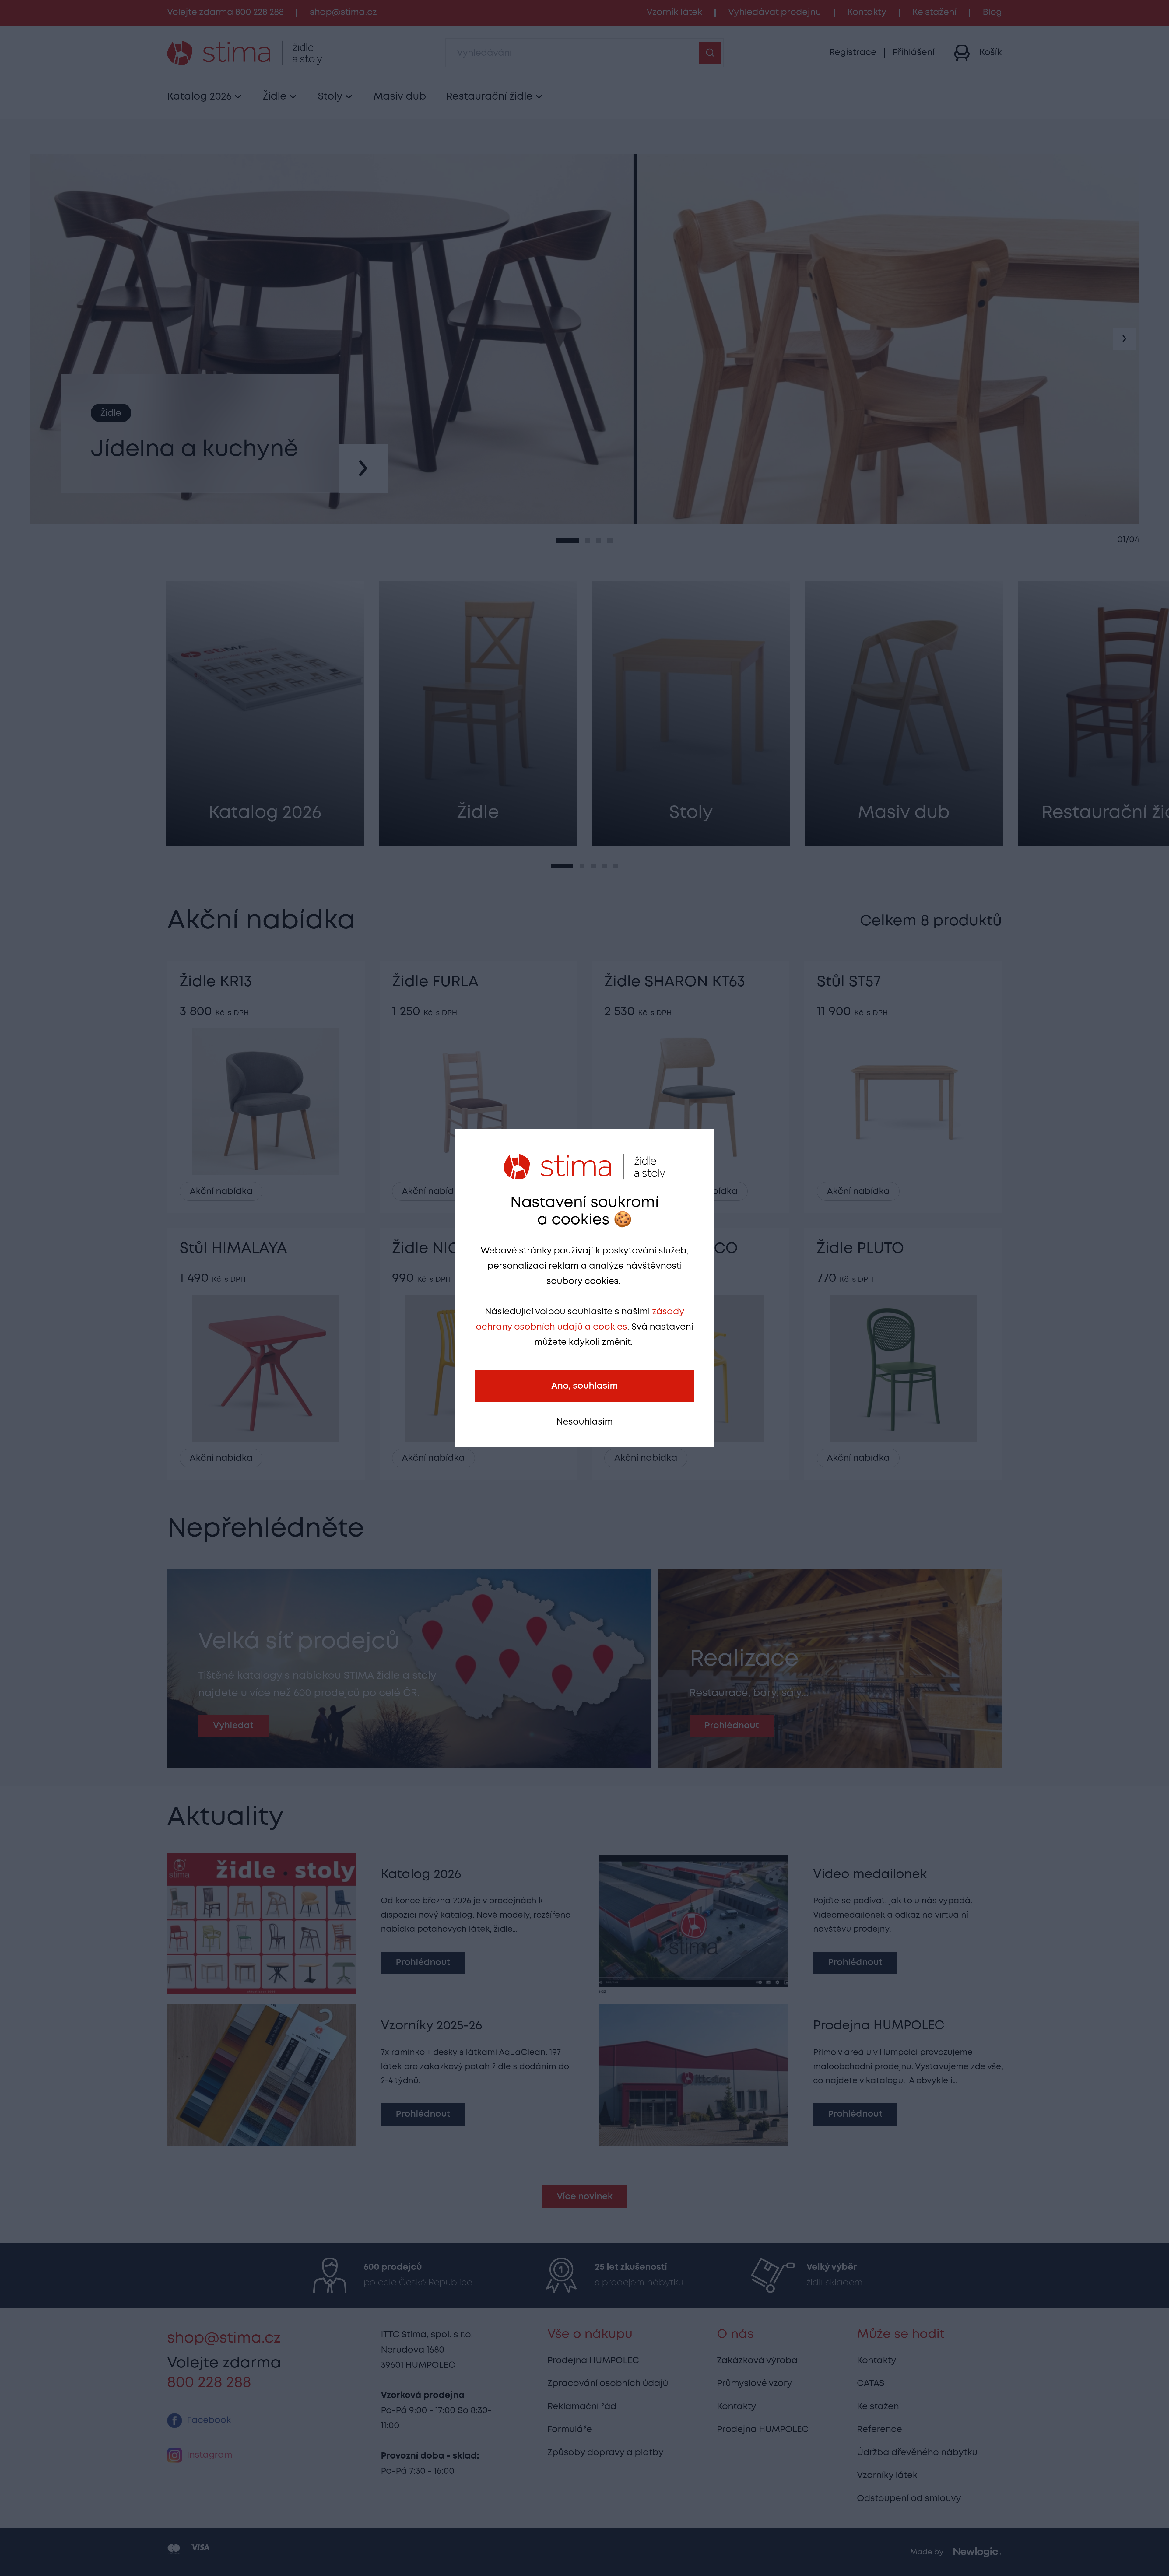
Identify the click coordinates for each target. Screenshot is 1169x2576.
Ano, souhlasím (585, 1386)
